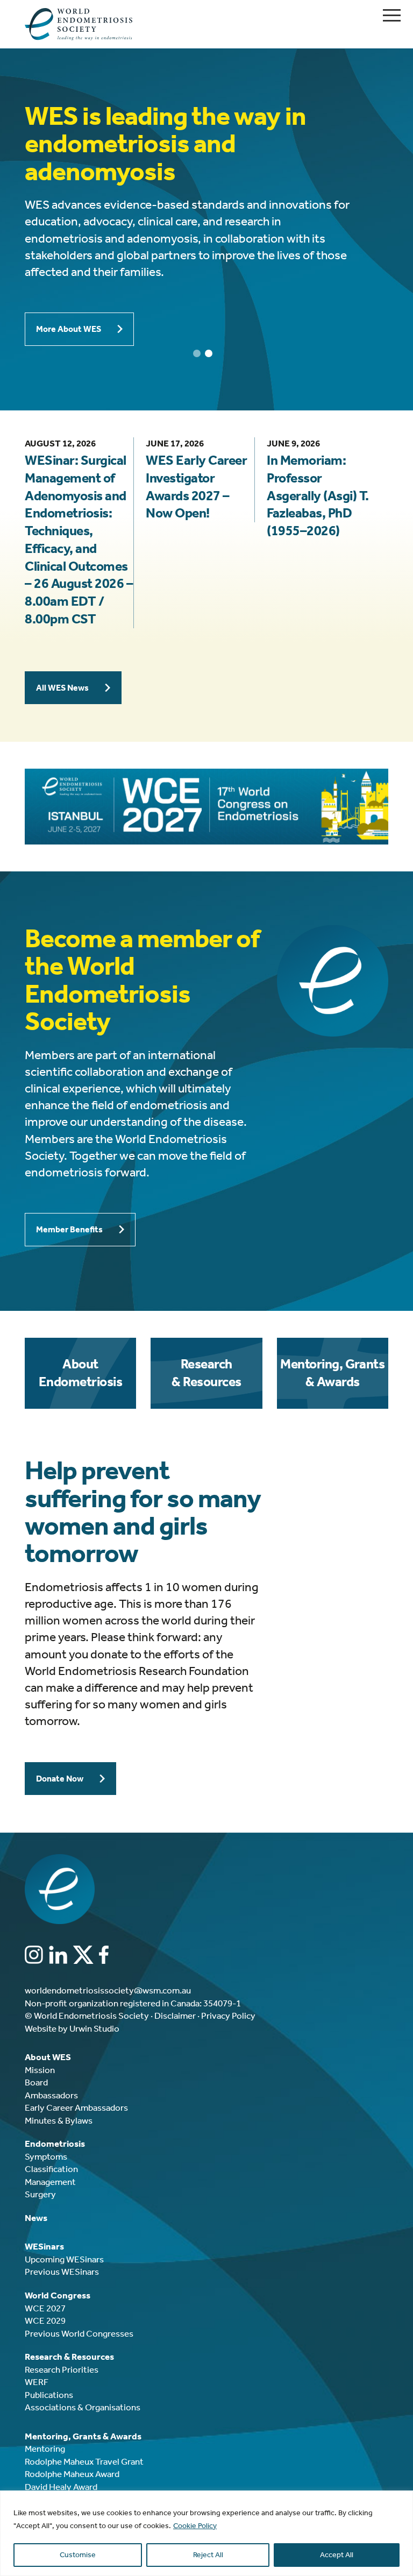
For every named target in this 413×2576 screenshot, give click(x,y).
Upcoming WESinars (64, 2259)
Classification (51, 2169)
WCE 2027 (45, 2308)
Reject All (208, 2555)
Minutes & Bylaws (59, 2120)
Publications (49, 2395)
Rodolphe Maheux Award (72, 2474)
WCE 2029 (45, 2320)
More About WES (69, 329)
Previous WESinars (62, 2272)
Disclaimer (175, 2016)
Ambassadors (51, 2095)
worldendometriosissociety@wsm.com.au (108, 1990)
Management (50, 2182)
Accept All (337, 2555)
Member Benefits (69, 1229)
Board (36, 2082)
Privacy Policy (228, 2016)
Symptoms (46, 2156)
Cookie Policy (195, 2526)
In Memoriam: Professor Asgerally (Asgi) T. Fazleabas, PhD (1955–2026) (318, 496)
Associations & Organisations (83, 2407)
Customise (78, 2555)
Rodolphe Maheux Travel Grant (84, 2461)
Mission (40, 2070)
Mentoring (45, 2449)
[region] (206, 2533)
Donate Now (60, 1779)
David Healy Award (61, 2487)
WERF (37, 2382)
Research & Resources (206, 1373)
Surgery (40, 2194)
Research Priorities (62, 2369)
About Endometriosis (80, 1373)
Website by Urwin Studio (72, 2028)
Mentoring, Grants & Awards (332, 1373)
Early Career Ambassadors (76, 2107)
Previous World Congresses (79, 2333)
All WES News (62, 688)
